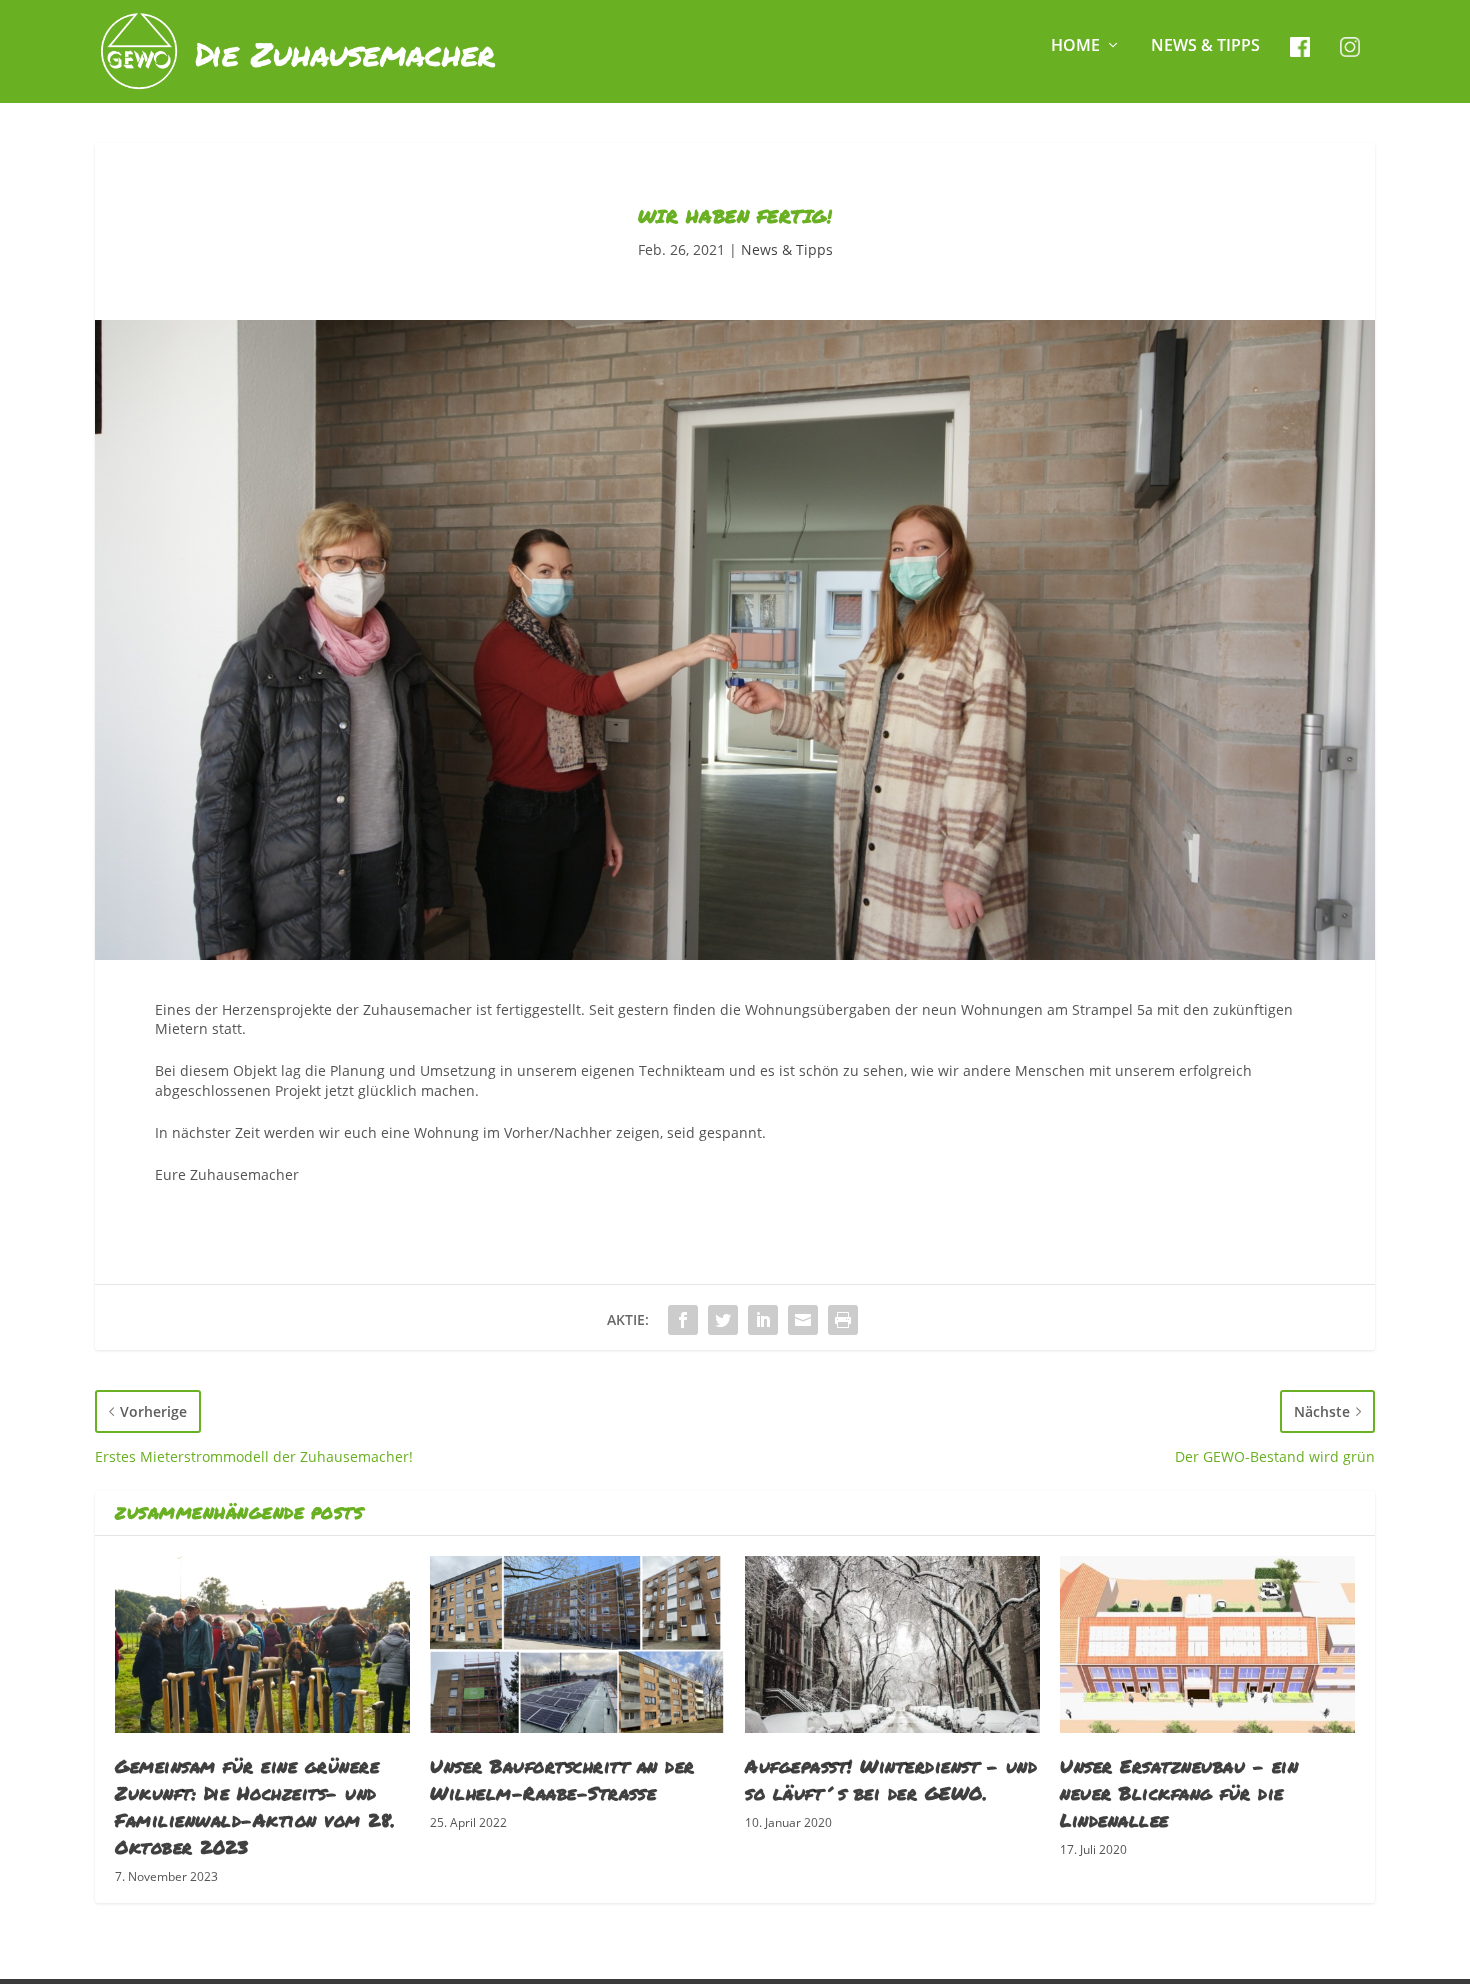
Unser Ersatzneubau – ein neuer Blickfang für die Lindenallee (1179, 1793)
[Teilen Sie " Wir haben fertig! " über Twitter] (723, 1320)
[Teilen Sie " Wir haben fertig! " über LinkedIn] (763, 1320)
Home (1075, 46)
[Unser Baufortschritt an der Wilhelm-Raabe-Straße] (577, 1644)
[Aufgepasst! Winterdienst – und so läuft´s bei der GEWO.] (892, 1644)
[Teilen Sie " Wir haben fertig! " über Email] (803, 1320)
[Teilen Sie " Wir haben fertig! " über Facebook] (683, 1320)
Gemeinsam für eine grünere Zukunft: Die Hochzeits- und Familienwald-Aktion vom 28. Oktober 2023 (255, 1806)
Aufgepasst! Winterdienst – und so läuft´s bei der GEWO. (891, 1779)
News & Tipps (1205, 46)
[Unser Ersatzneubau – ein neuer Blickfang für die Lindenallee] (1207, 1644)
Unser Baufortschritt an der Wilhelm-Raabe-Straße (562, 1779)
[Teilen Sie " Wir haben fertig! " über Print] (843, 1320)
